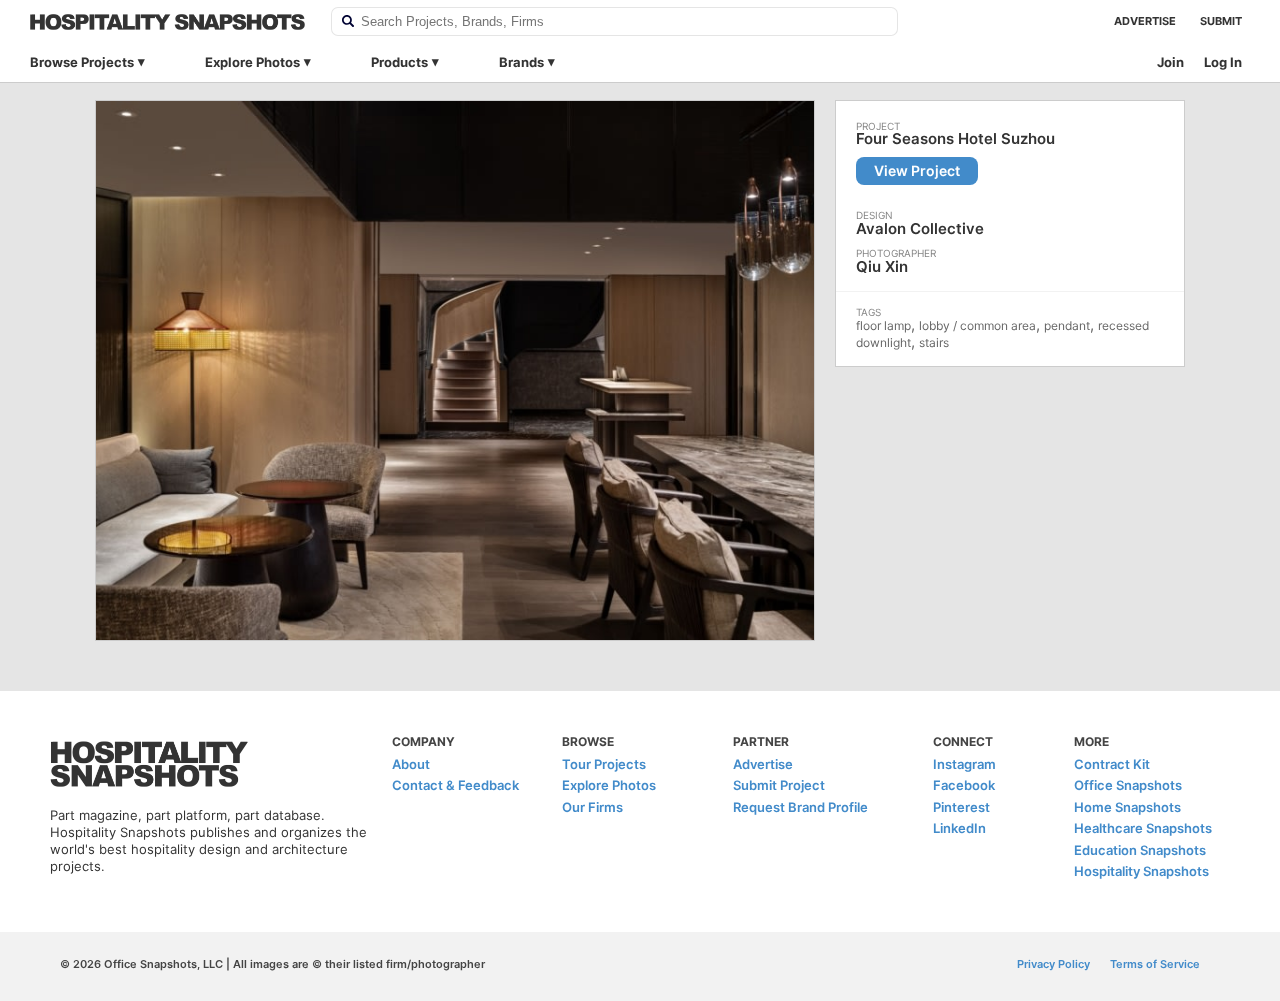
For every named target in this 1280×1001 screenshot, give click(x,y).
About (411, 764)
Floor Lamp (883, 325)
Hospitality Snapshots (1141, 871)
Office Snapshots (1128, 785)
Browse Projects (82, 62)
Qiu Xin (882, 266)
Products (399, 62)
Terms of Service (1155, 964)
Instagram (964, 764)
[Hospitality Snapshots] (167, 22)
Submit (1221, 21)
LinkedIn (959, 828)
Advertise (1145, 21)
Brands (521, 62)
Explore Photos (252, 62)
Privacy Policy (1053, 964)
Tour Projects (604, 764)
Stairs (934, 342)
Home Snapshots (1127, 807)
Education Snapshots (1140, 850)
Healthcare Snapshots (1143, 828)
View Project (917, 170)
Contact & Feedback (455, 785)
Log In (1223, 62)
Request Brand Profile (800, 807)
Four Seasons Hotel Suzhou (955, 139)
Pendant (1067, 325)
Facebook (964, 785)
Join (1170, 62)
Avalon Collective (920, 228)
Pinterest (961, 807)
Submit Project (779, 785)
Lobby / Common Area (977, 325)
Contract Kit (1112, 764)
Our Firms (592, 807)
